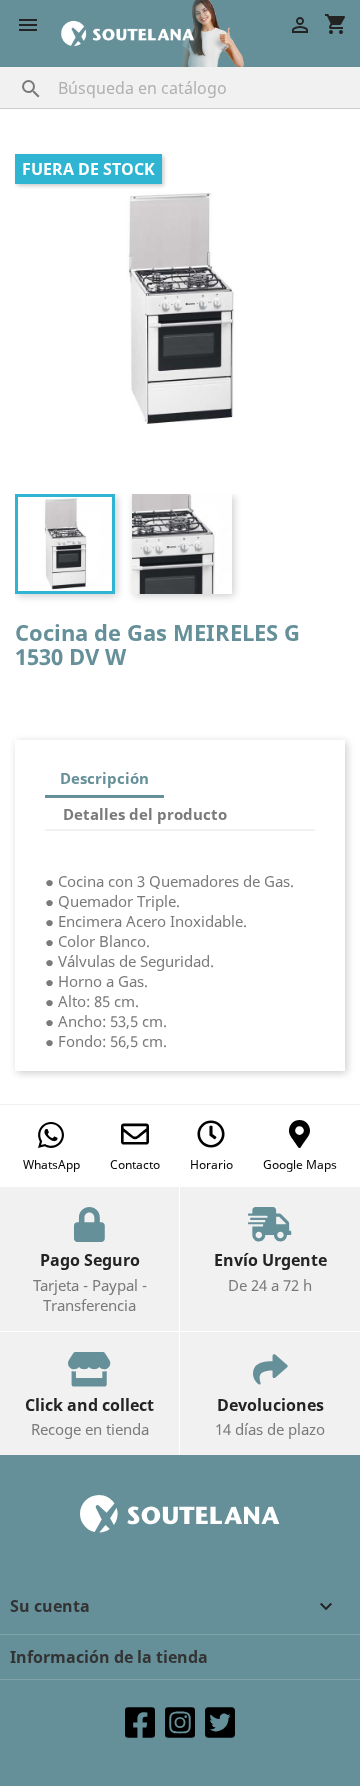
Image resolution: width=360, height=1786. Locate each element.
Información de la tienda (109, 1657)
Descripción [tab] (104, 778)
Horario (211, 1164)
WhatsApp (51, 1164)
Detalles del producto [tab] (145, 814)
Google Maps (300, 1164)
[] (11, 69)
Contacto (135, 1164)
